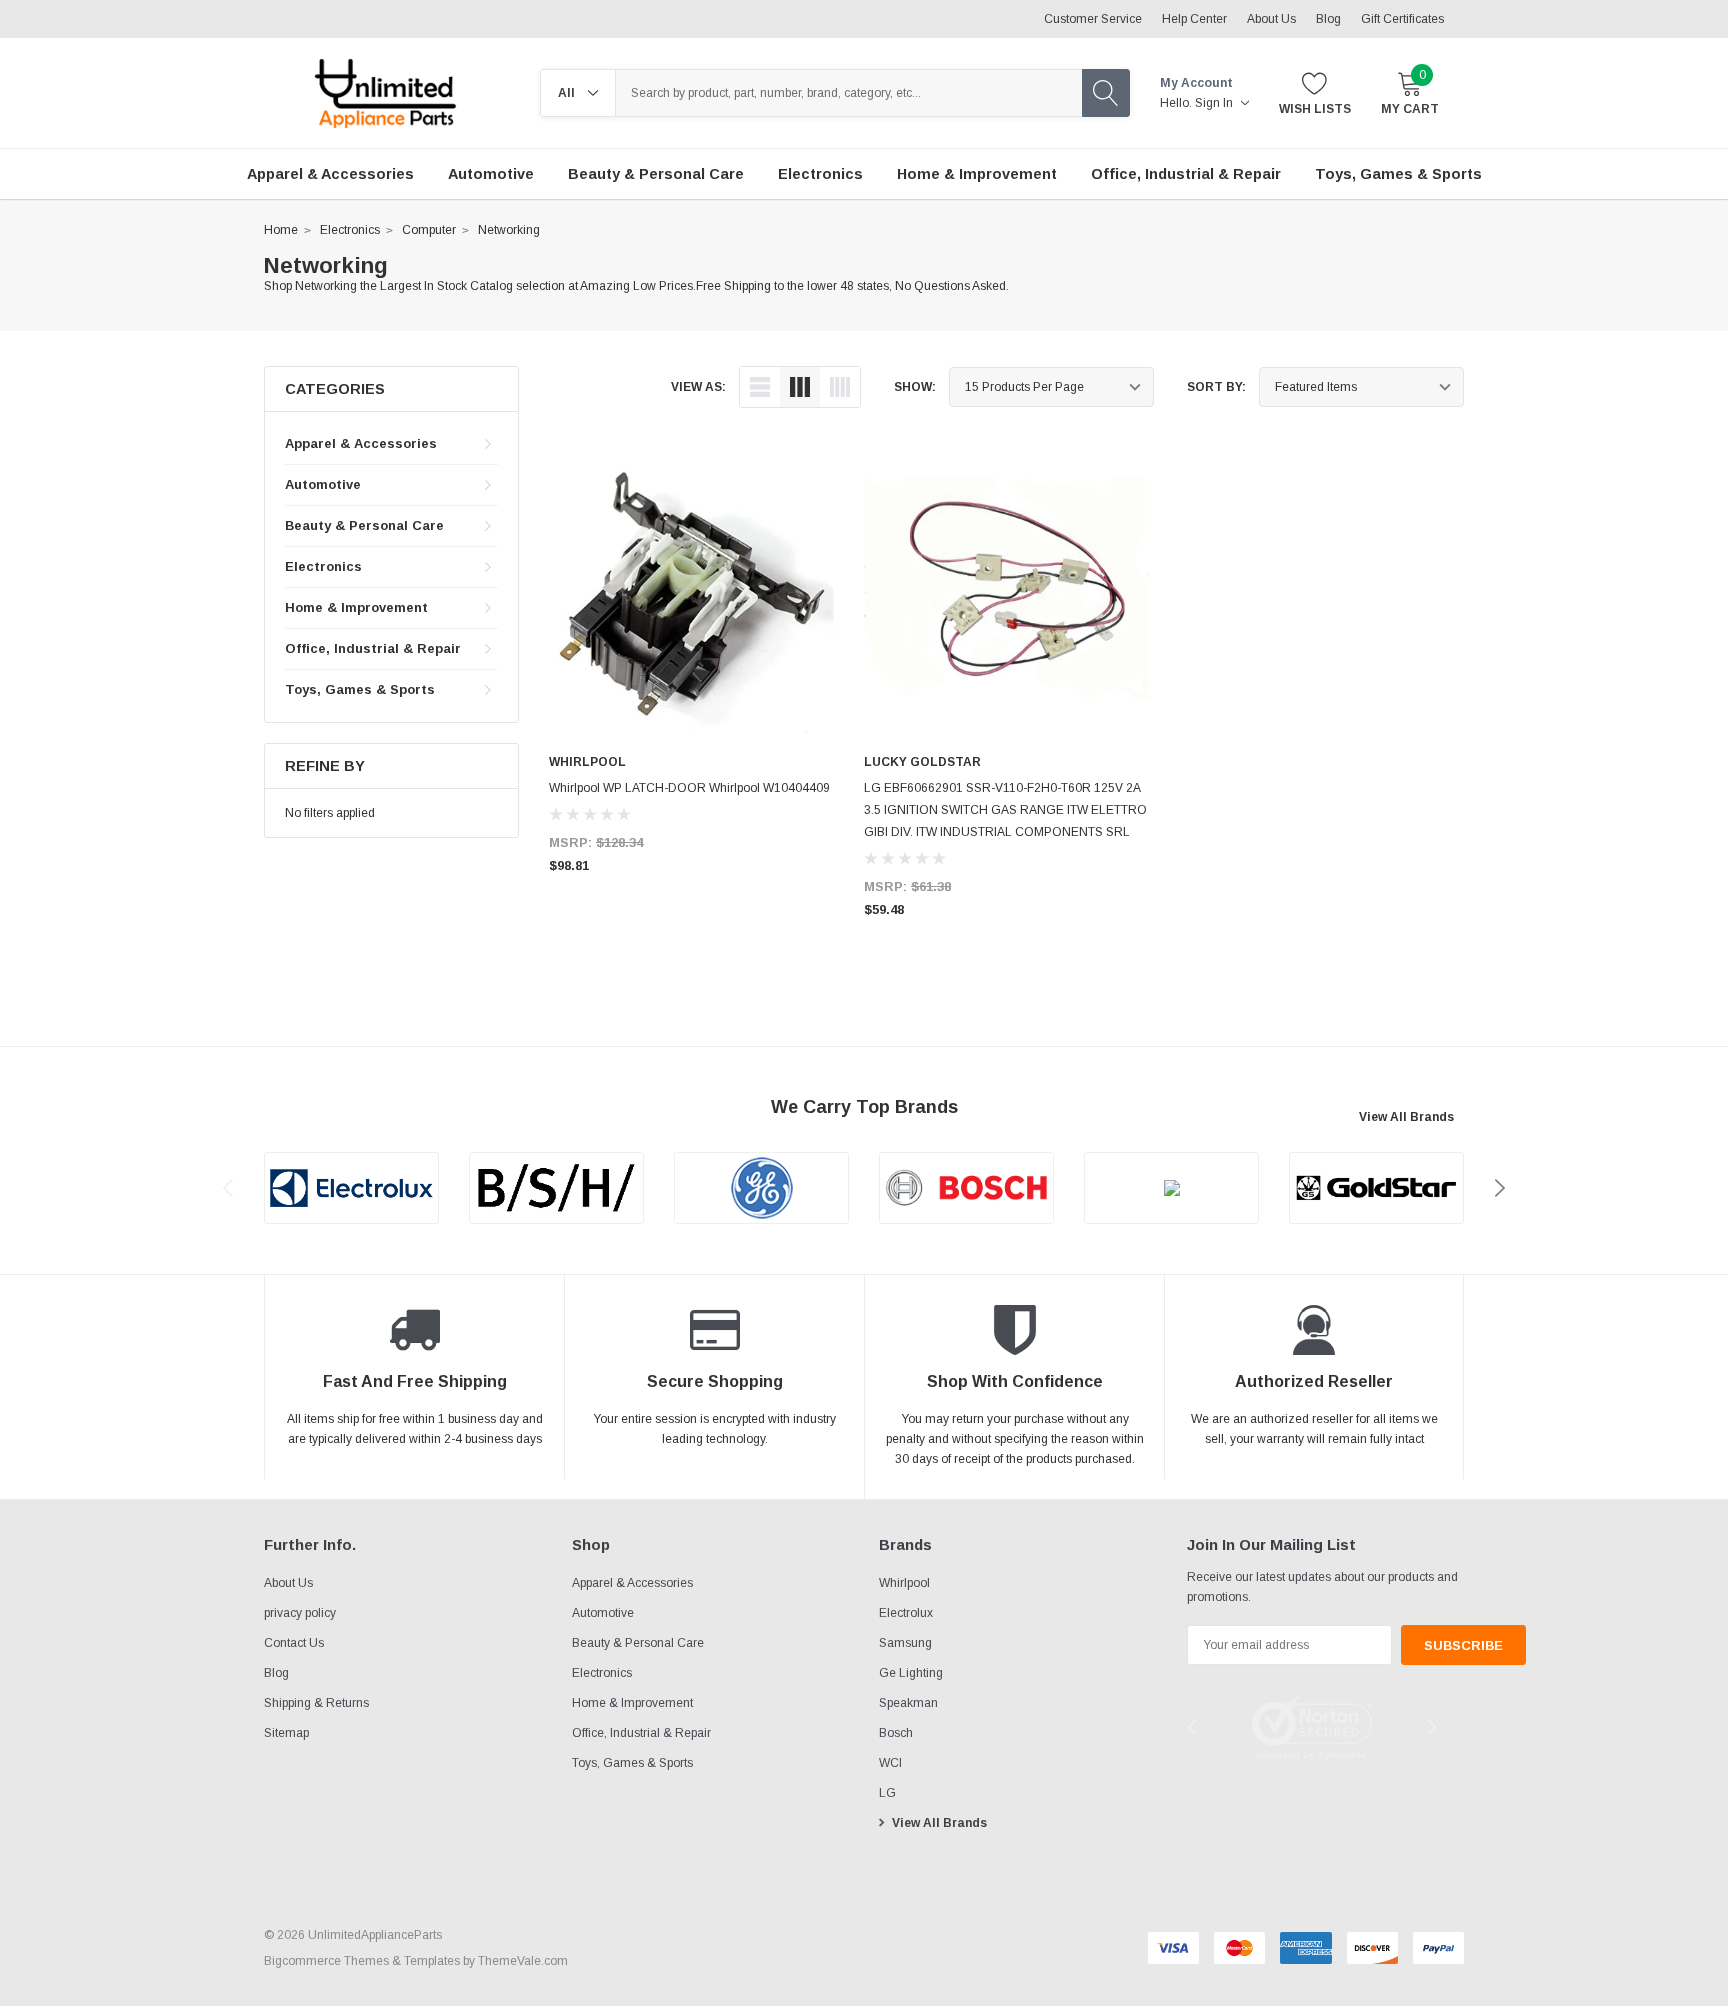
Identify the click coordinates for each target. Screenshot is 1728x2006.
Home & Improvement (356, 607)
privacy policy (300, 1613)
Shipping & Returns (316, 1703)
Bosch (896, 1733)
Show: (915, 387)
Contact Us (294, 1643)
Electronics (350, 230)
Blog (1328, 19)
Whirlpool (904, 1583)
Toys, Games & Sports (360, 689)
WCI (890, 1763)
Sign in (1215, 103)
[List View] (760, 387)
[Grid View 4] (840, 387)
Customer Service (1093, 19)
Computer (429, 230)
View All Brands (1406, 1117)
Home (281, 230)
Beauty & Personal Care (364, 525)
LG (887, 1793)
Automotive (323, 484)
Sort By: (1216, 387)
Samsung (905, 1643)
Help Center (1194, 19)
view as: (698, 387)
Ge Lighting (911, 1673)
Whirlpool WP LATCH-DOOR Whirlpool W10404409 (689, 788)
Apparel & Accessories (361, 443)
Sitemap (286, 1733)
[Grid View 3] (800, 387)
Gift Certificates (1402, 19)
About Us (1271, 19)
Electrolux (906, 1613)
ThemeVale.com (523, 1961)
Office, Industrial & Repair (373, 648)
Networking (509, 230)
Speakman (908, 1703)
